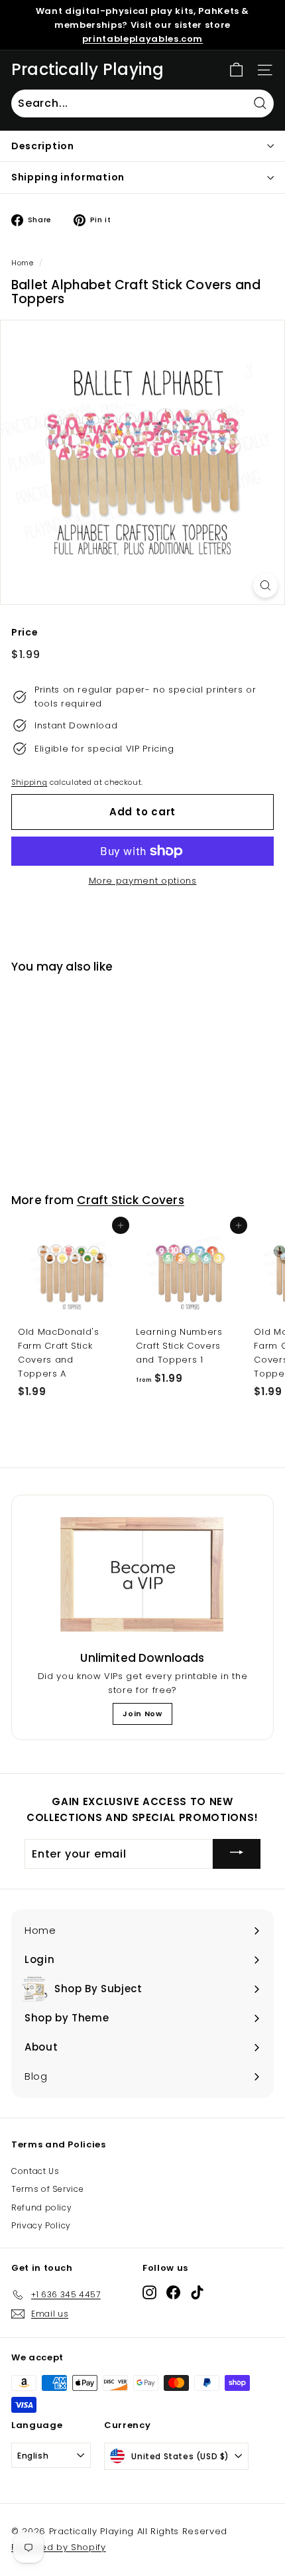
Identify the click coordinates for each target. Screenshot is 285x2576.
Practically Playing (88, 70)
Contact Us (35, 2171)
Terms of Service (47, 2189)
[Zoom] (265, 585)
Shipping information (68, 177)
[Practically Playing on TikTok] (197, 2292)
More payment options (143, 881)
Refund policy (41, 2207)
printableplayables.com (142, 39)
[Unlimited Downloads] (142, 1575)
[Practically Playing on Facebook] (173, 2292)
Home (23, 263)
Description (43, 146)
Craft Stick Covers (131, 1200)
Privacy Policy (41, 2225)
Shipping (29, 782)
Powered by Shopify (59, 2547)
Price (25, 632)
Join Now (142, 1714)
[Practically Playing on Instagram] (149, 2292)
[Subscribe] (237, 1854)
